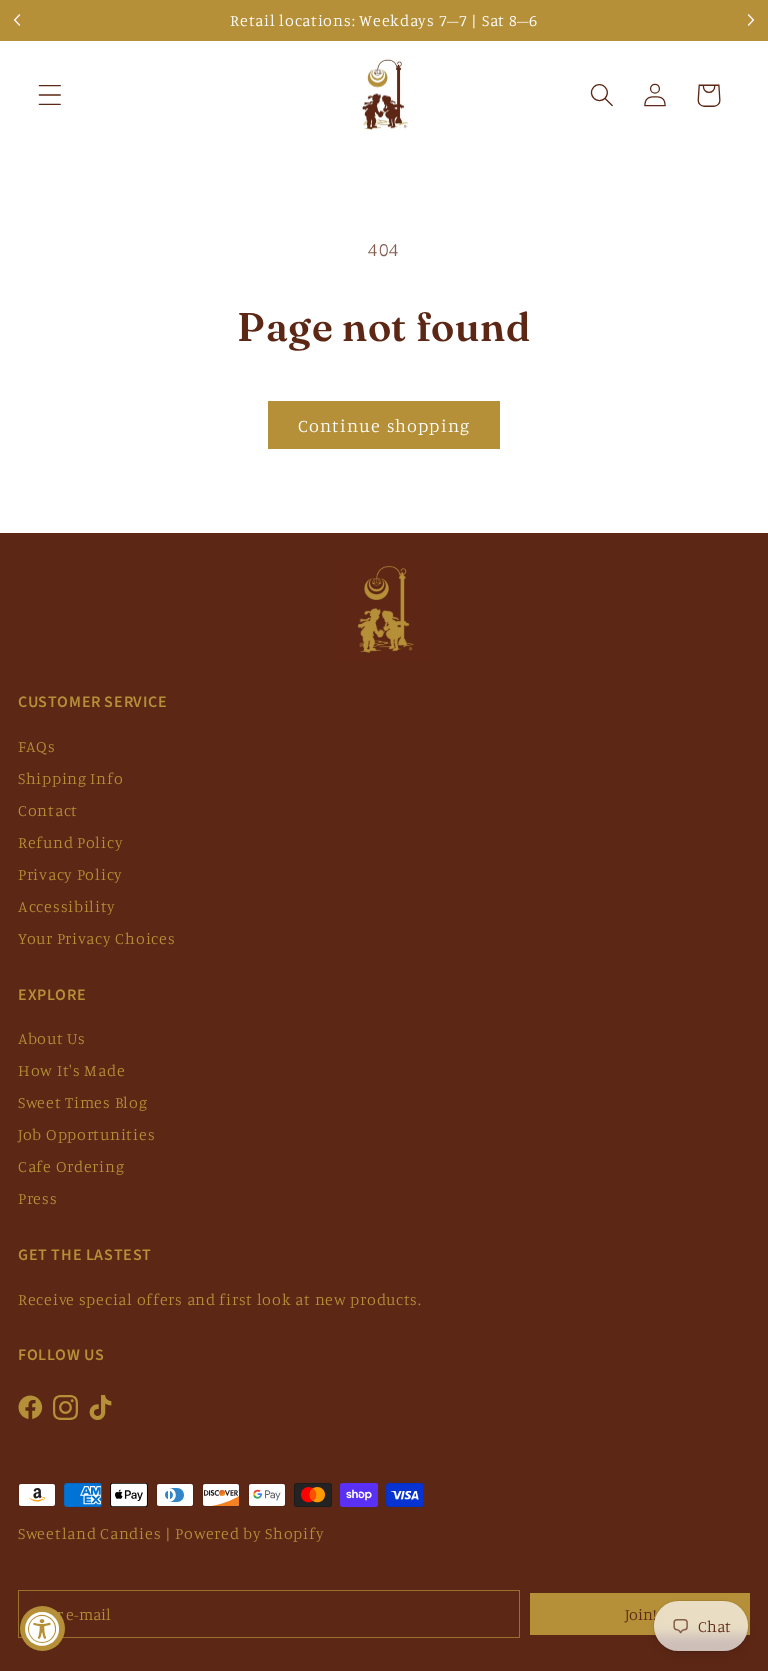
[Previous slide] (18, 20)
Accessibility (66, 906)
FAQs (37, 746)
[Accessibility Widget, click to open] (42, 1628)
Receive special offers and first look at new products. (220, 1299)
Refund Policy (70, 842)
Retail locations (291, 20)
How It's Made (71, 1070)
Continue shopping (384, 425)
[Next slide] (750, 20)
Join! (640, 1614)
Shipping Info (70, 778)
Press (38, 1198)
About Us (52, 1038)
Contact (48, 810)
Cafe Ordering (71, 1166)
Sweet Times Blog (83, 1102)
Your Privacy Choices (96, 938)
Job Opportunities (86, 1134)
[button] (50, 95)
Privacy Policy (70, 874)
